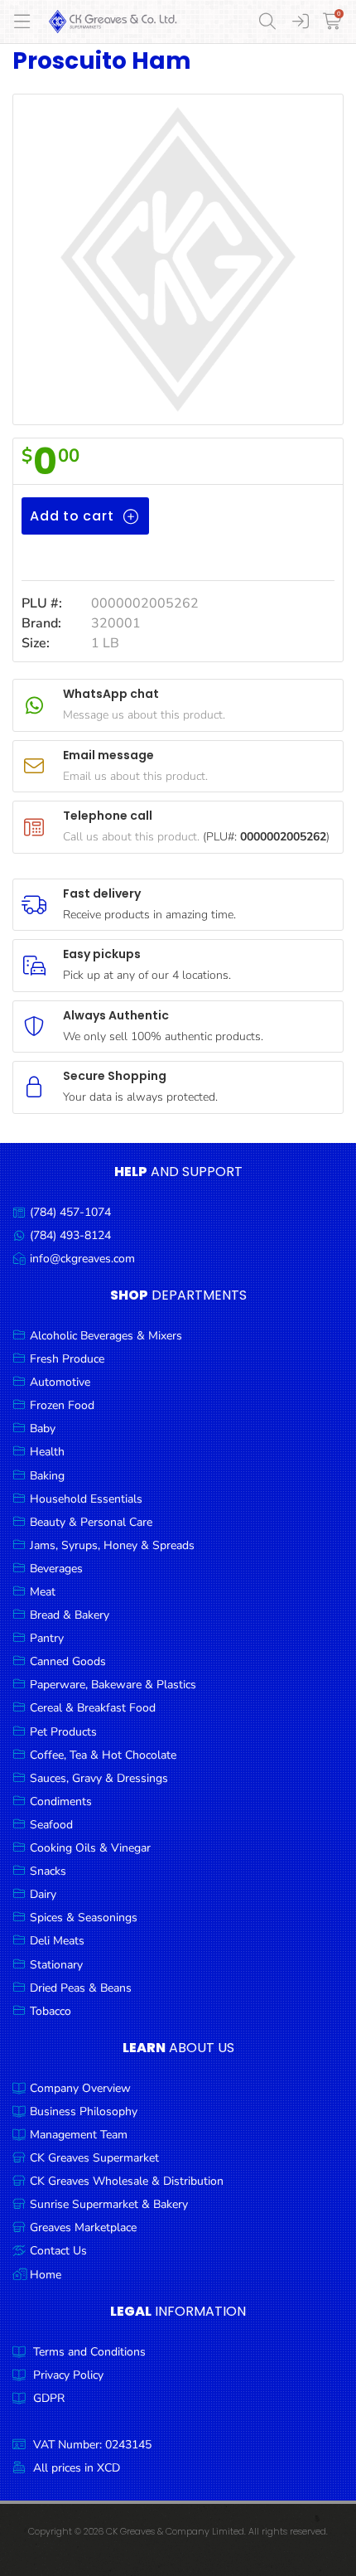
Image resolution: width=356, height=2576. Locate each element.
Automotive (60, 1382)
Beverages (56, 1569)
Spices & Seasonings (84, 1917)
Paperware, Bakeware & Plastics (113, 1685)
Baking (47, 1476)
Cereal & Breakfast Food (93, 1708)
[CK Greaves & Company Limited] (113, 22)
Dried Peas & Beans (81, 1988)
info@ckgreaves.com (82, 1259)
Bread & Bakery (70, 1615)
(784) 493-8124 (70, 1235)
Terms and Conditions (89, 2352)
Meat (43, 1592)
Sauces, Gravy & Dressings (99, 1778)
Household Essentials (86, 1499)
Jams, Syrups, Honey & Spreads (112, 1545)
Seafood (51, 1825)
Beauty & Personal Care (91, 1522)
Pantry (47, 1638)
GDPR (49, 2398)
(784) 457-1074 (70, 1212)
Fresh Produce (67, 1359)
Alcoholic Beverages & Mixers (106, 1336)
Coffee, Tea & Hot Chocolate (103, 1755)
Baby (43, 1428)
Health (47, 1452)
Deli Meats (57, 1941)
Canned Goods (68, 1661)
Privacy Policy (68, 2375)
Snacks (48, 1871)
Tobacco (51, 2011)
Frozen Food (62, 1405)
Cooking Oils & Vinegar (90, 1848)
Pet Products (63, 1732)
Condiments (61, 1801)
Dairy (43, 1894)
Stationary (56, 1965)
